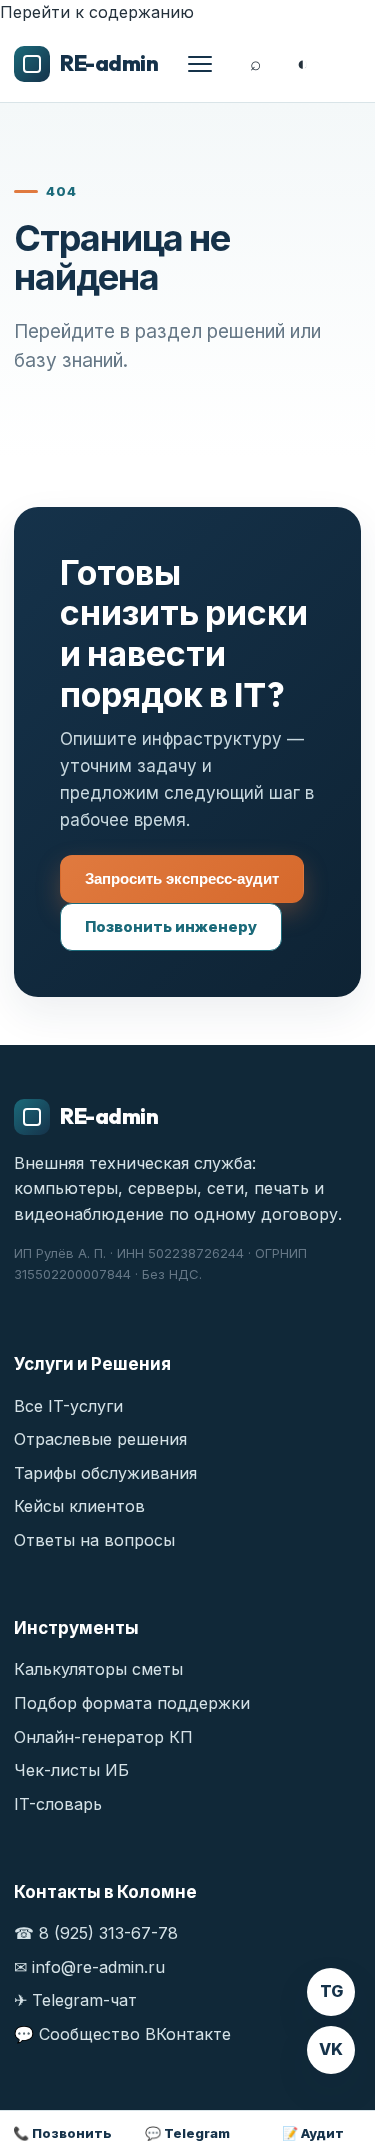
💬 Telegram (187, 2133)
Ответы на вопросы (94, 1540)
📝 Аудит (313, 2133)
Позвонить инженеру (171, 926)
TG (331, 1991)
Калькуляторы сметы (98, 1669)
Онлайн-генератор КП (103, 1737)
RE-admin (109, 63)
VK (331, 2049)
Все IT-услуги (68, 1406)
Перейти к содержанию (97, 12)
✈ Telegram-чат (75, 2000)
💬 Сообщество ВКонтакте (122, 2034)
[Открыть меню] (200, 64)
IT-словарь (58, 1804)
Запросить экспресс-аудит (182, 878)
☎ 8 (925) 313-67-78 (96, 1933)
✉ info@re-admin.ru (89, 1967)
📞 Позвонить (62, 2133)
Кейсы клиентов (79, 1506)
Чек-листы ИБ (71, 1770)
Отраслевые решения (100, 1439)
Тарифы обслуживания (105, 1473)
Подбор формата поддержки (132, 1703)
